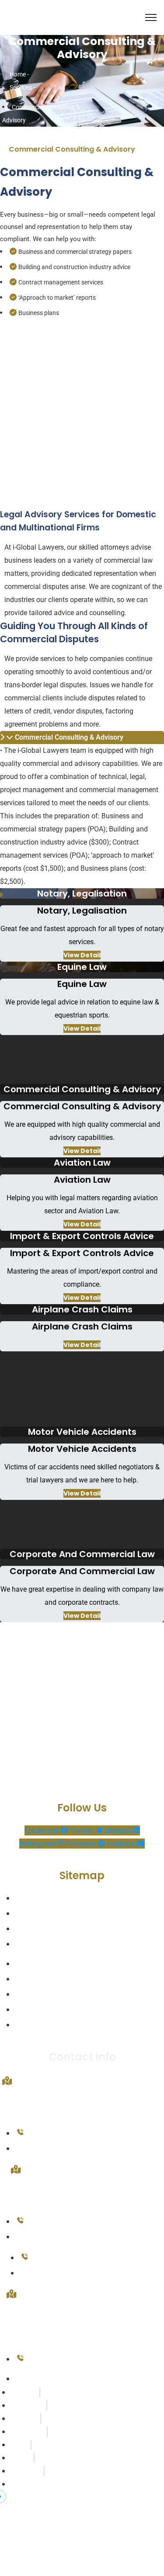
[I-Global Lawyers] (72, 17)
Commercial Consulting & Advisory (69, 737)
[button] (82, 737)
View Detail (82, 955)
